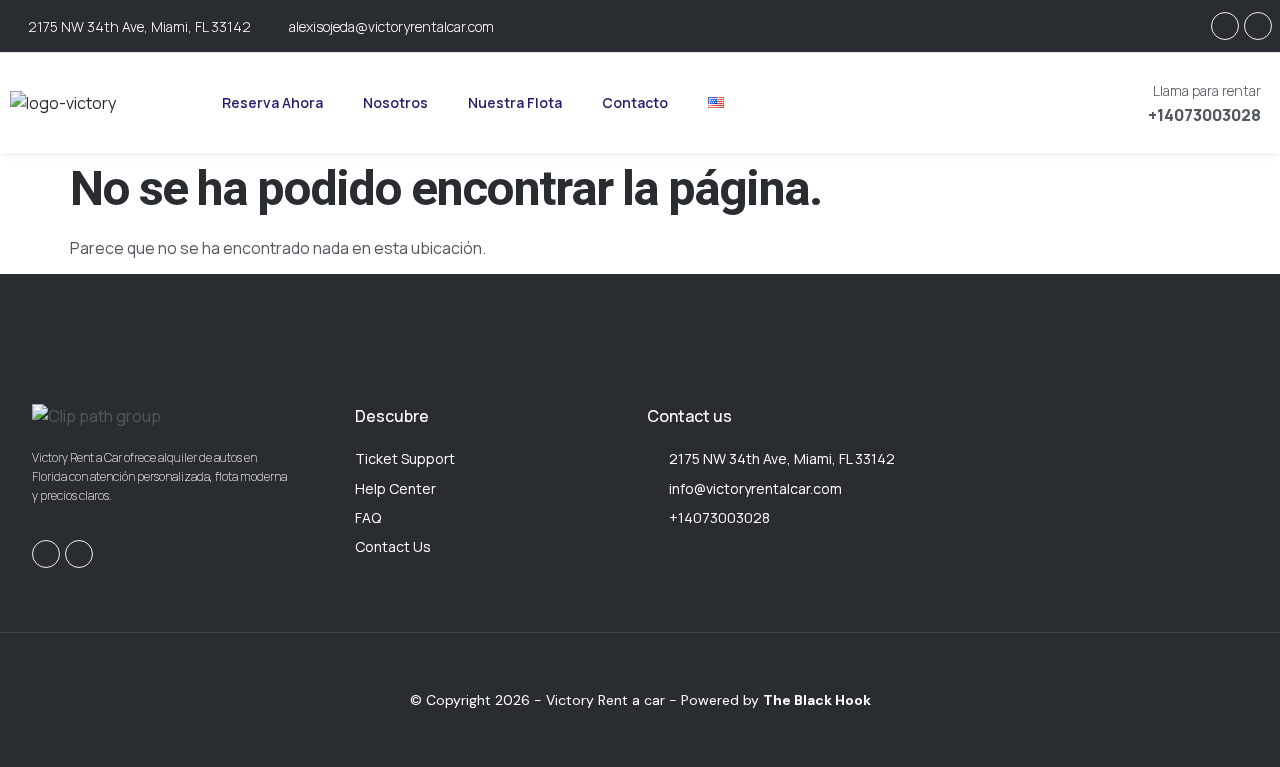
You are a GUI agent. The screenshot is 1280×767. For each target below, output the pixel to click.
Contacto (635, 102)
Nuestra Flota (515, 102)
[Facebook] (1258, 26)
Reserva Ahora (272, 102)
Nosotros (395, 102)
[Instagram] (1225, 26)
